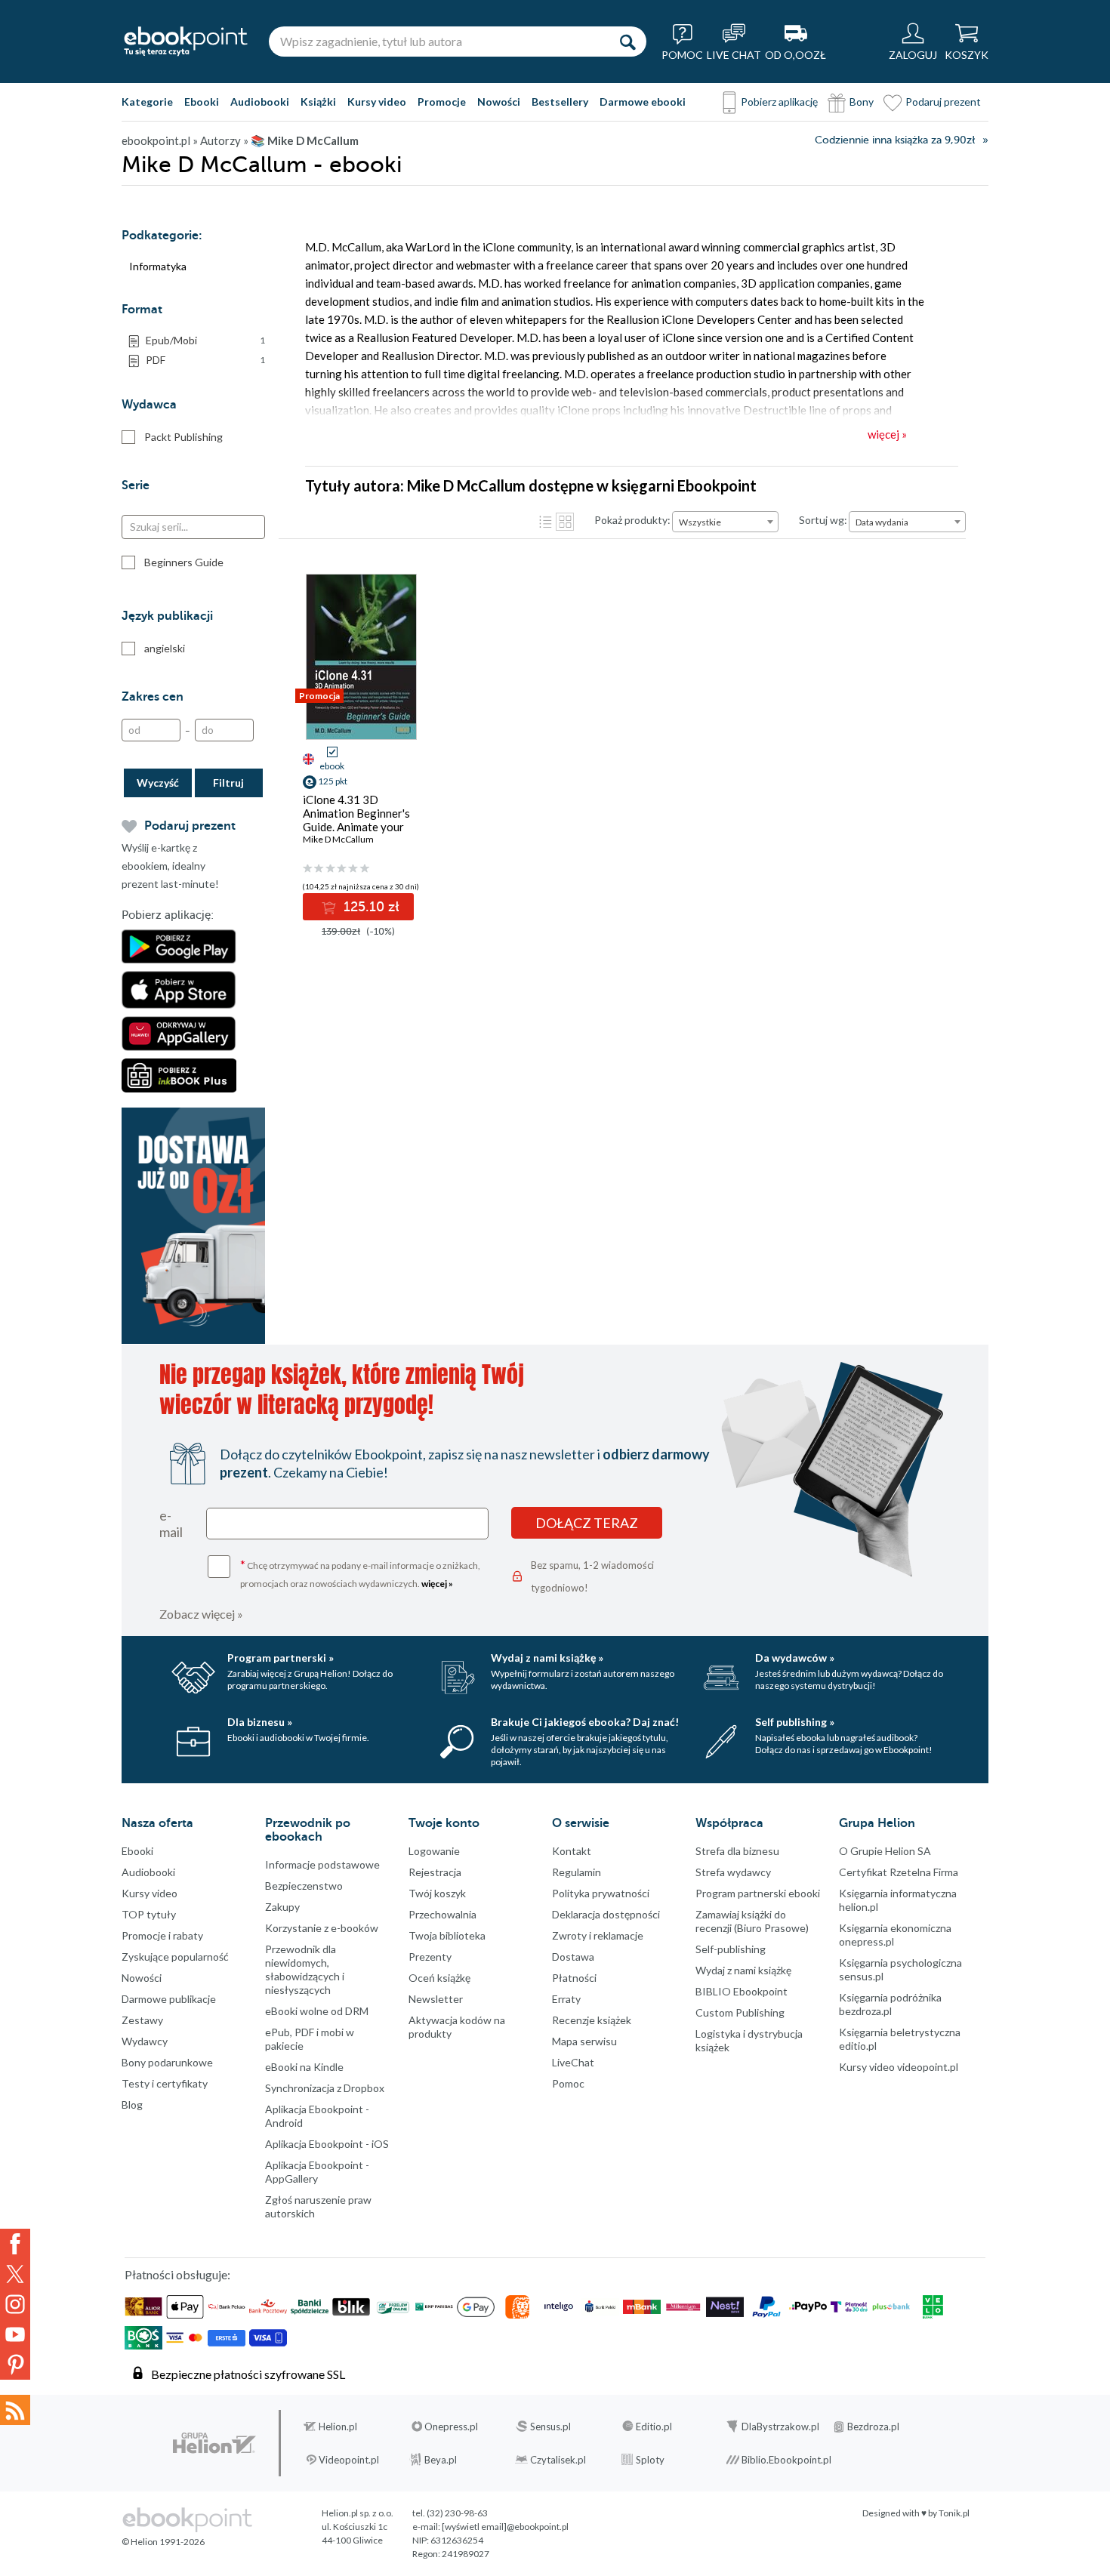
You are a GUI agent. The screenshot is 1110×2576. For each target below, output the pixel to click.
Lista (545, 522)
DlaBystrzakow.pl (780, 2427)
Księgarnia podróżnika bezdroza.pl (890, 2004)
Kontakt (572, 1851)
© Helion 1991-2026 (163, 2542)
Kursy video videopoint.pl (899, 2067)
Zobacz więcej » (201, 1614)
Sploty (650, 2460)
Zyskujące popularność (175, 1957)
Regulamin (577, 1872)
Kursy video (377, 102)
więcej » (437, 1584)
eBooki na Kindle (304, 2067)
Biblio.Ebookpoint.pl (786, 2460)
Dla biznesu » (260, 1722)
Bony (862, 102)
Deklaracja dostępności (606, 1914)
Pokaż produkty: (632, 520)
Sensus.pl (550, 2427)
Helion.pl (338, 2427)
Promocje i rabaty (162, 1935)
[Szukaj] (627, 42)
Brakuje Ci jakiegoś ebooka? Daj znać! (585, 1722)
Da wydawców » (795, 1658)
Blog (132, 2105)
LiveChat (573, 2062)
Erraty (566, 1999)
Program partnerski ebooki (758, 1893)
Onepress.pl (451, 2427)
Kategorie (147, 102)
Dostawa (573, 1957)
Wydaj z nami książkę (743, 1970)
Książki (318, 102)
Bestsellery (560, 102)
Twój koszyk (437, 1893)
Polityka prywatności (601, 1893)
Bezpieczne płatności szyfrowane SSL (248, 2374)
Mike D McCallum (338, 839)
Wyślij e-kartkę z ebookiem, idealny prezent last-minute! (170, 866)
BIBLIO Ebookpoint (742, 1991)
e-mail (171, 1524)
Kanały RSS (15, 2410)
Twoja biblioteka (447, 1935)
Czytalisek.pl (558, 2460)
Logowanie (434, 1851)
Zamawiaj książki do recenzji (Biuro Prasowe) (752, 1921)
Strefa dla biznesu (737, 1851)
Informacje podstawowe (322, 1864)
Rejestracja (435, 1872)
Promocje (442, 102)
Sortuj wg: (823, 520)
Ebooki (202, 102)
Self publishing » (795, 1722)
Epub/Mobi (205, 340)
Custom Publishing (740, 2012)
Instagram (15, 2304)
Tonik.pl (954, 2513)
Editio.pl (654, 2427)
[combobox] (725, 522)
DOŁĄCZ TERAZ (587, 1523)
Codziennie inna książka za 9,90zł (895, 140)
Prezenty (430, 1957)
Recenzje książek (592, 2020)
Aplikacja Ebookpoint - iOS (327, 2144)
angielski (165, 648)
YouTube (15, 2334)
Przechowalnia (442, 1914)
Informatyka (158, 266)
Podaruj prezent (943, 102)
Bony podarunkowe (167, 2062)
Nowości (499, 102)
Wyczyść (158, 783)
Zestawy (142, 2020)
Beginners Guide (184, 562)
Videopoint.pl (349, 2460)
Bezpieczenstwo (304, 1886)
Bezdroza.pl (873, 2427)
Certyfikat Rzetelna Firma (899, 1872)
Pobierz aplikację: (168, 915)
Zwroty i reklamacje (598, 1935)
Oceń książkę (439, 1978)
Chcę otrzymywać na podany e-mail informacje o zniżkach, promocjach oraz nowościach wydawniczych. (360, 1573)
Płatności (574, 1978)
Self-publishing (731, 1949)
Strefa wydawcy (733, 1872)
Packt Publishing (183, 437)
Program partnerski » (281, 1658)
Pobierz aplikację (779, 102)
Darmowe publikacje (169, 1999)
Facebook (15, 2244)
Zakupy (282, 1907)
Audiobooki (260, 102)
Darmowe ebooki (643, 102)
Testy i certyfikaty (165, 2083)
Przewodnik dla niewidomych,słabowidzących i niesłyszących (305, 1969)
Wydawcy (145, 2041)
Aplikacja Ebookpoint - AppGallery (317, 2172)
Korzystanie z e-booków (322, 1928)
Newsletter (436, 1999)
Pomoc (568, 2083)
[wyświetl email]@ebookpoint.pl (505, 2527)
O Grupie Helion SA (885, 1851)
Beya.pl (441, 2460)
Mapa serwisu (584, 2041)
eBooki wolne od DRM (317, 2011)
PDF (205, 360)
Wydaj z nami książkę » (547, 1658)
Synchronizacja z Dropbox (325, 2088)
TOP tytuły (149, 1914)
